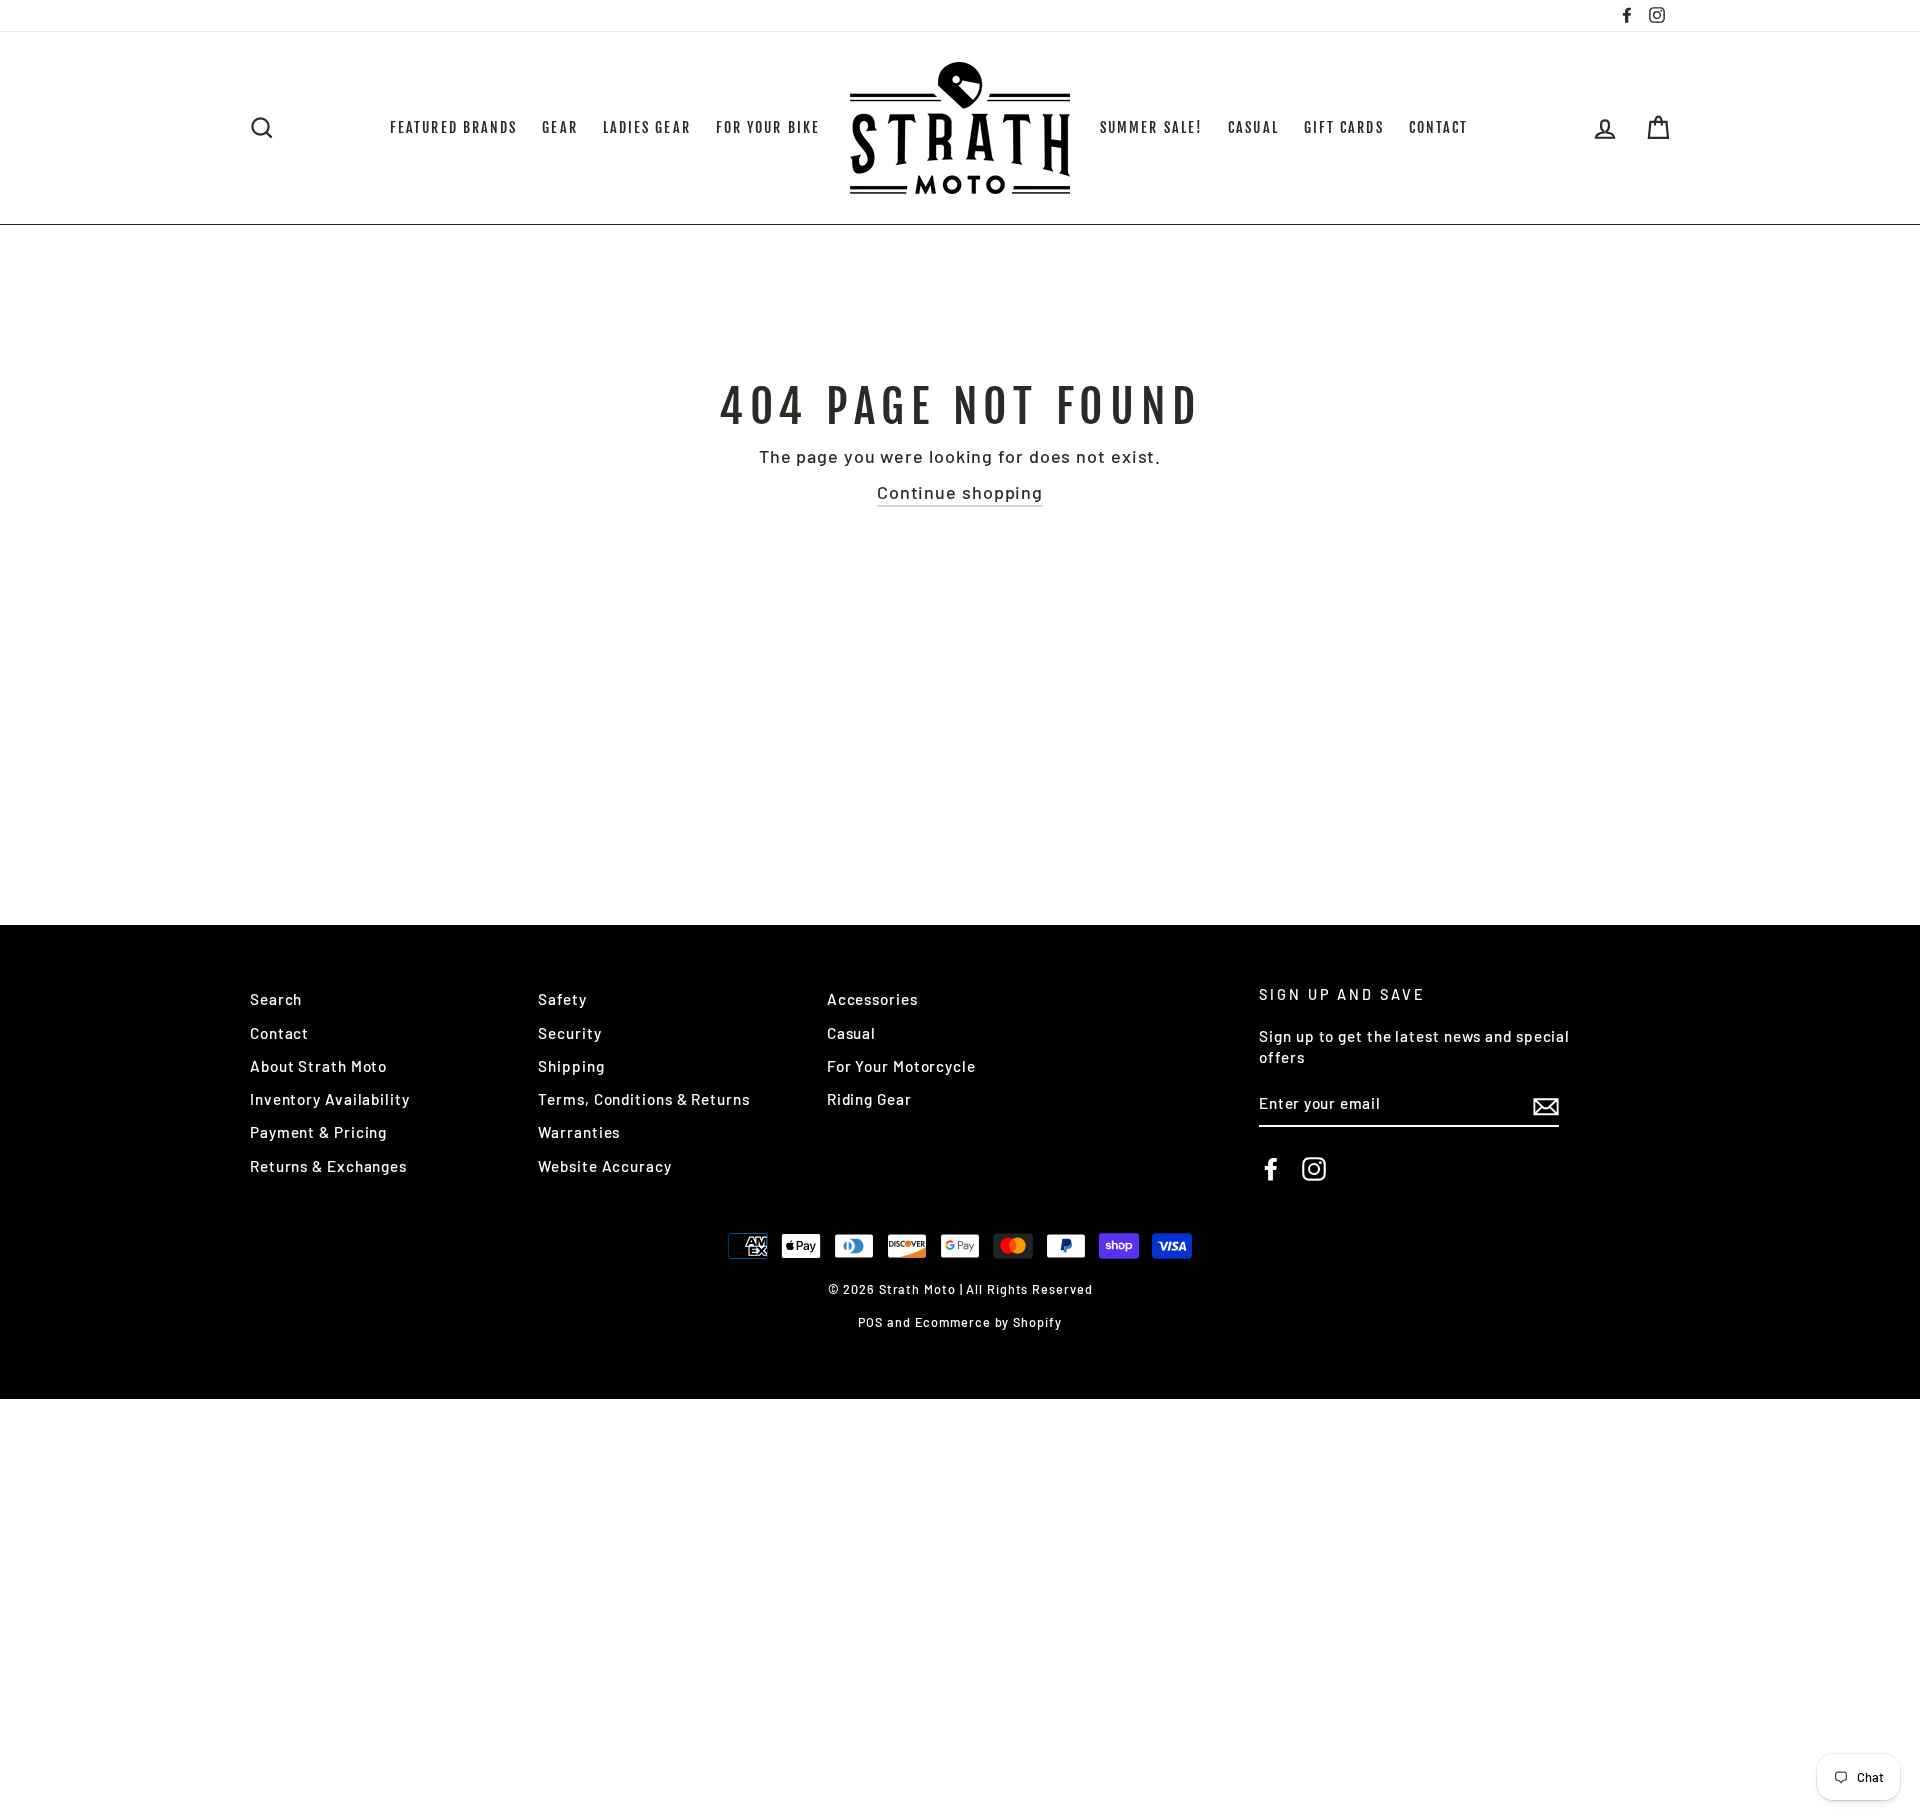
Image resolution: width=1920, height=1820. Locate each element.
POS (870, 1322)
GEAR (559, 127)
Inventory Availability (330, 1099)
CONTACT (1439, 127)
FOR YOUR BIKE (768, 127)
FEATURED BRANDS (454, 127)
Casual (851, 1033)
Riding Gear (869, 1099)
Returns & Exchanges (328, 1166)
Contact (279, 1033)
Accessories (872, 999)
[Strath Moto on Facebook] (1271, 1169)
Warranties (579, 1132)
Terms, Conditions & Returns (643, 1099)
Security (569, 1033)
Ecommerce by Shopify (988, 1322)
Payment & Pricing (318, 1132)
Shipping (571, 1066)
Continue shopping (960, 492)
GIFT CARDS (1344, 127)
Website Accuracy (604, 1166)
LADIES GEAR (647, 127)
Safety (562, 999)
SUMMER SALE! (1151, 127)
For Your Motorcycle (901, 1066)
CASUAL (1253, 127)
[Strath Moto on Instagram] (1314, 1169)
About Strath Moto (318, 1066)
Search (276, 999)
